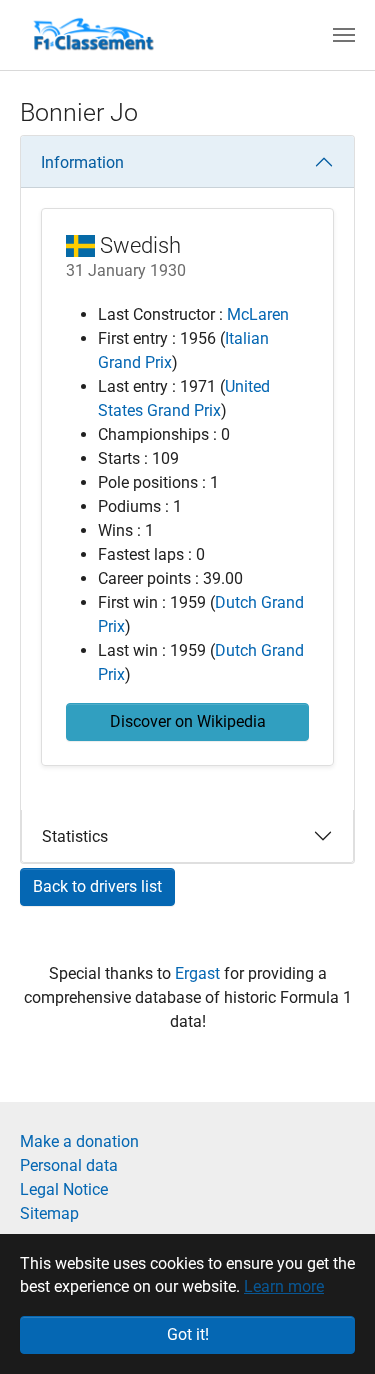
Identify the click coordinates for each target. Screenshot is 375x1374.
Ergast (199, 973)
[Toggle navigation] (344, 35)
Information (82, 162)
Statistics (75, 836)
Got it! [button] (188, 1334)
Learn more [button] (284, 1286)
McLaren (258, 314)
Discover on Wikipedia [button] (188, 721)
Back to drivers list (97, 886)
